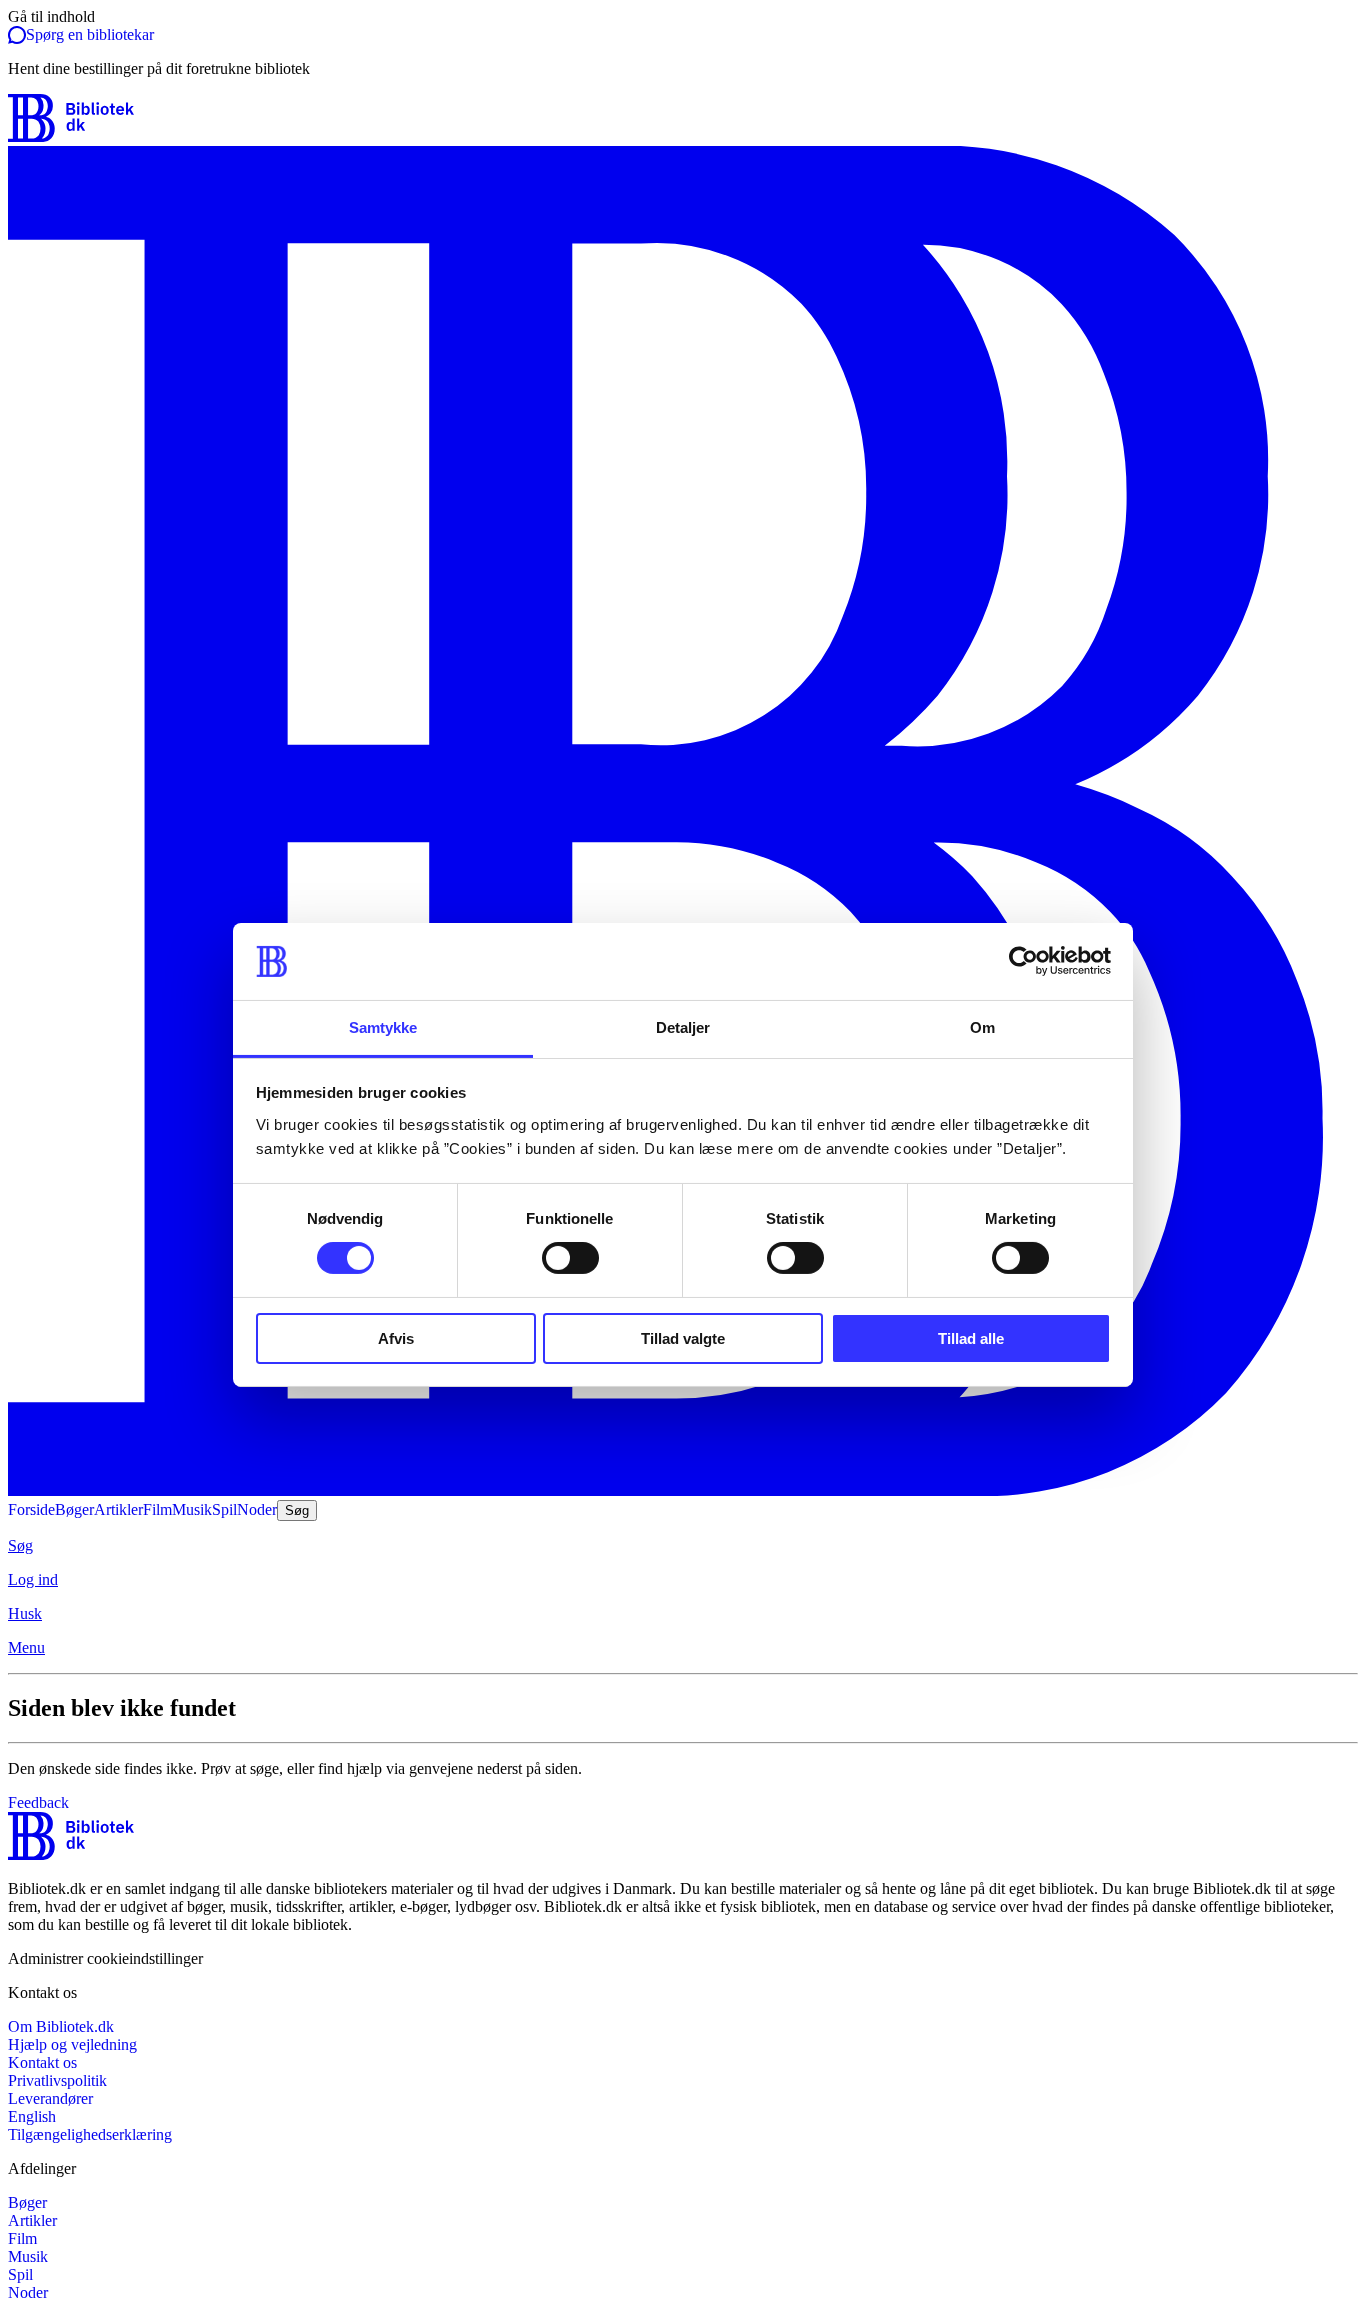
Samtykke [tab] (383, 1027)
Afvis (396, 1338)
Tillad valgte (683, 1338)
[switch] (570, 1258)
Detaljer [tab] (683, 1027)
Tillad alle (971, 1338)
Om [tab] (982, 1027)
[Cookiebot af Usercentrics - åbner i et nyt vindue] (1023, 961)
